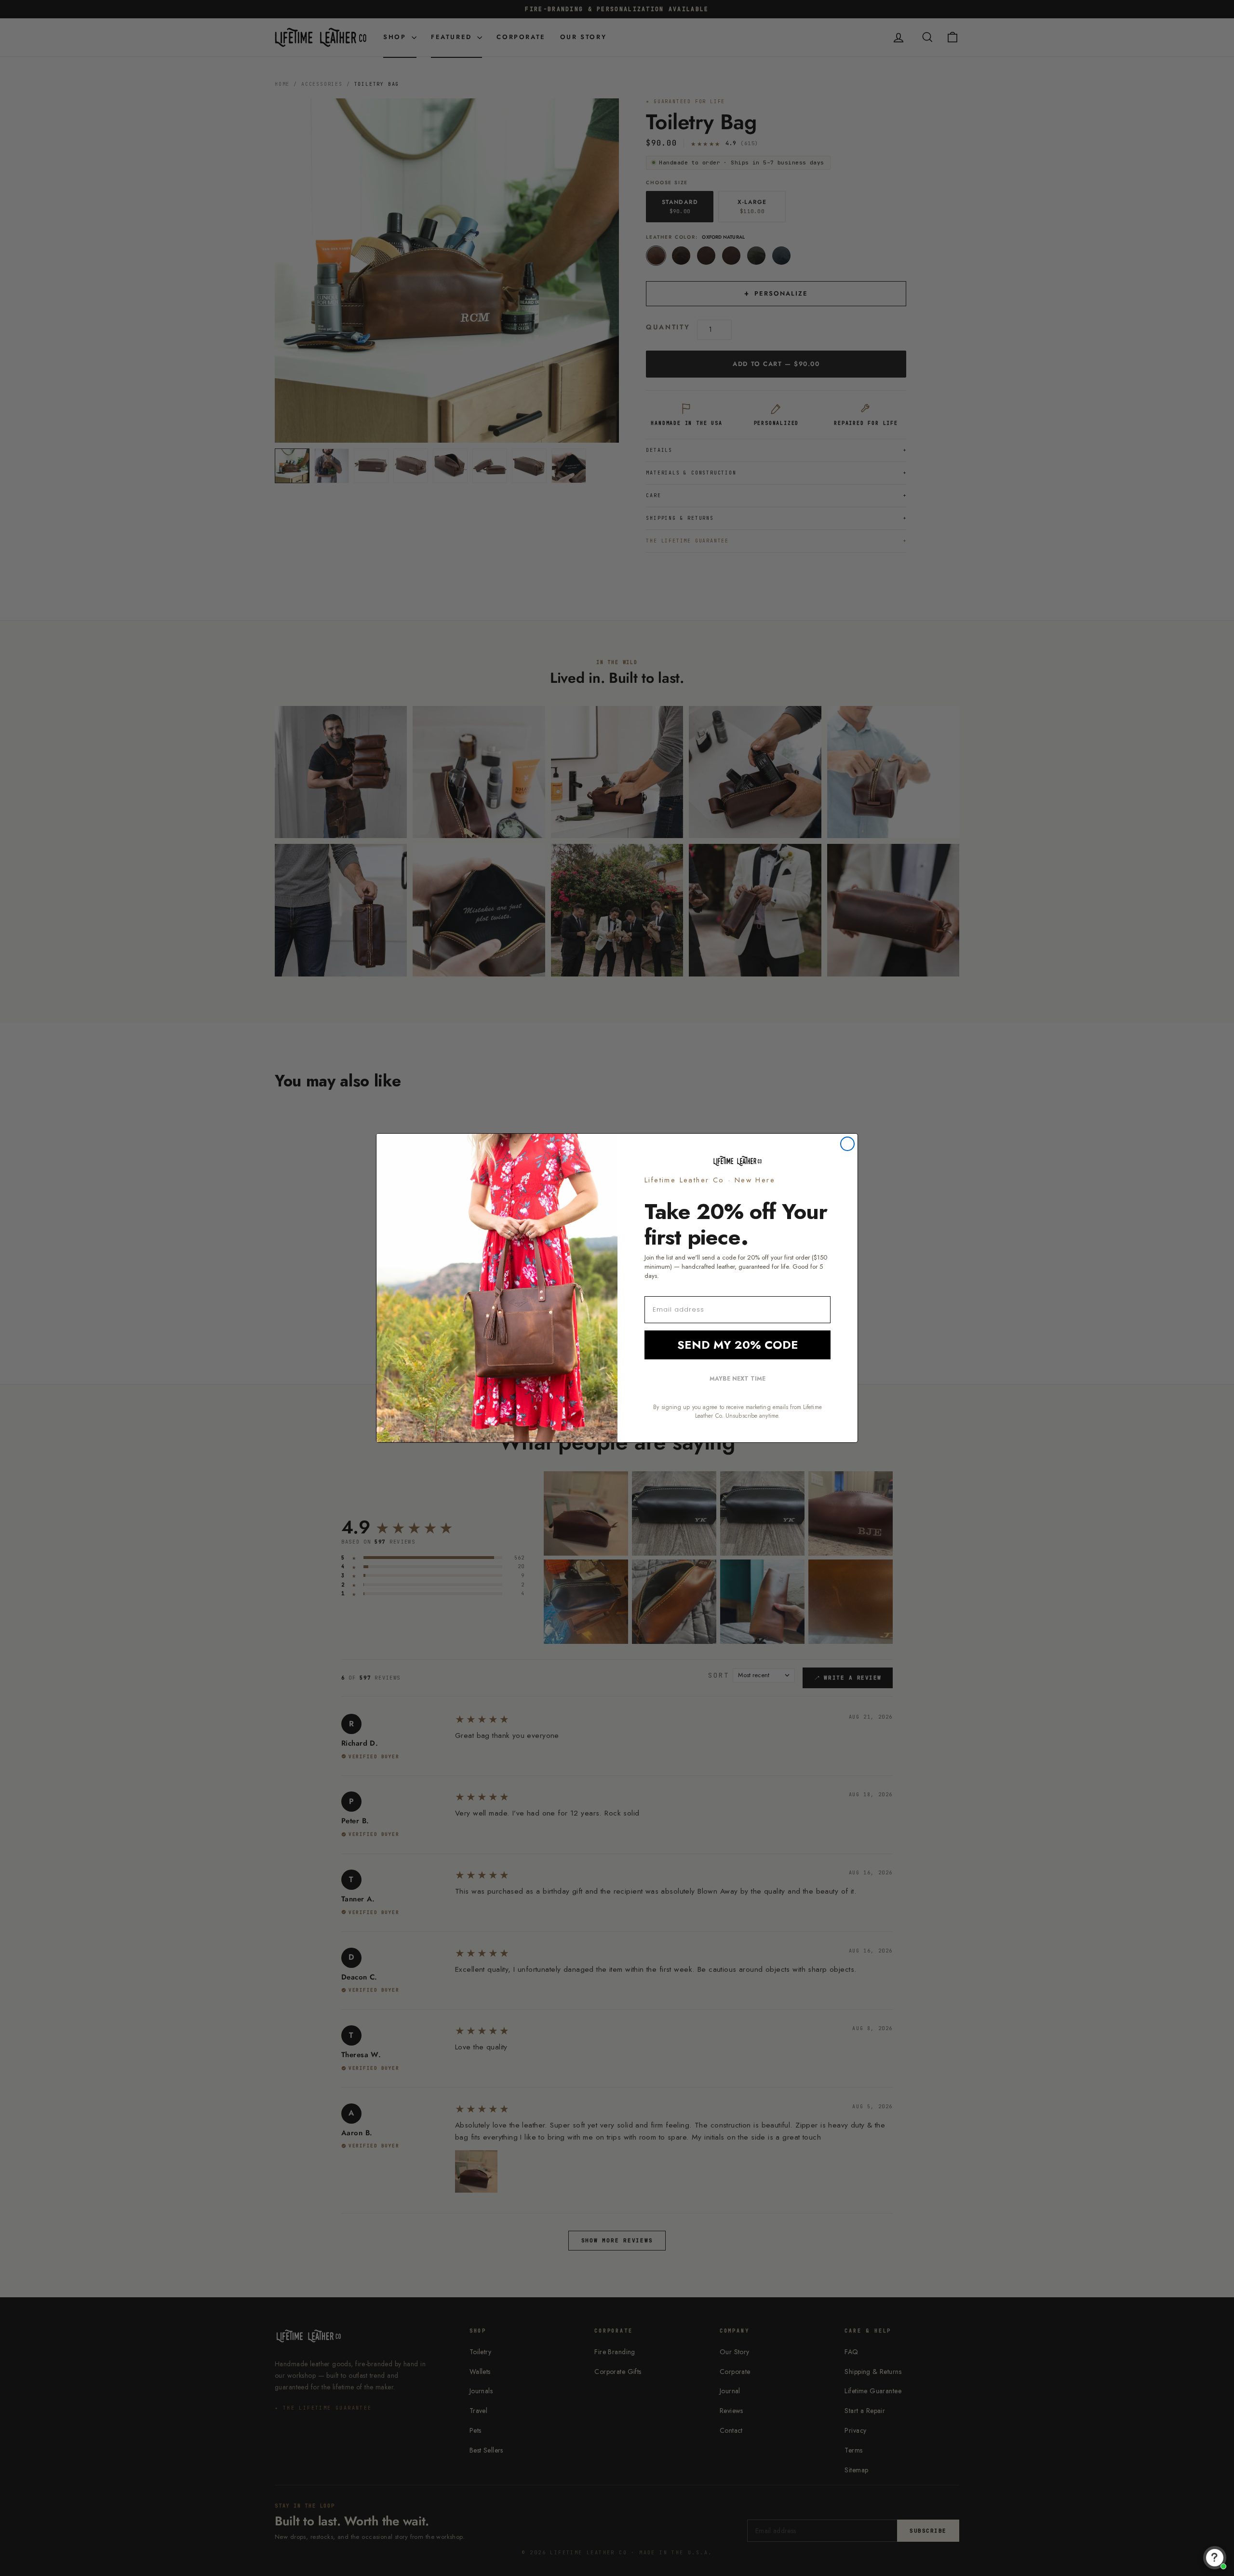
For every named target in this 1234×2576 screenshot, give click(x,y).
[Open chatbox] (1215, 2558)
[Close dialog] (847, 1144)
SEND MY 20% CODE (738, 1345)
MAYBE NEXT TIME (738, 1379)
